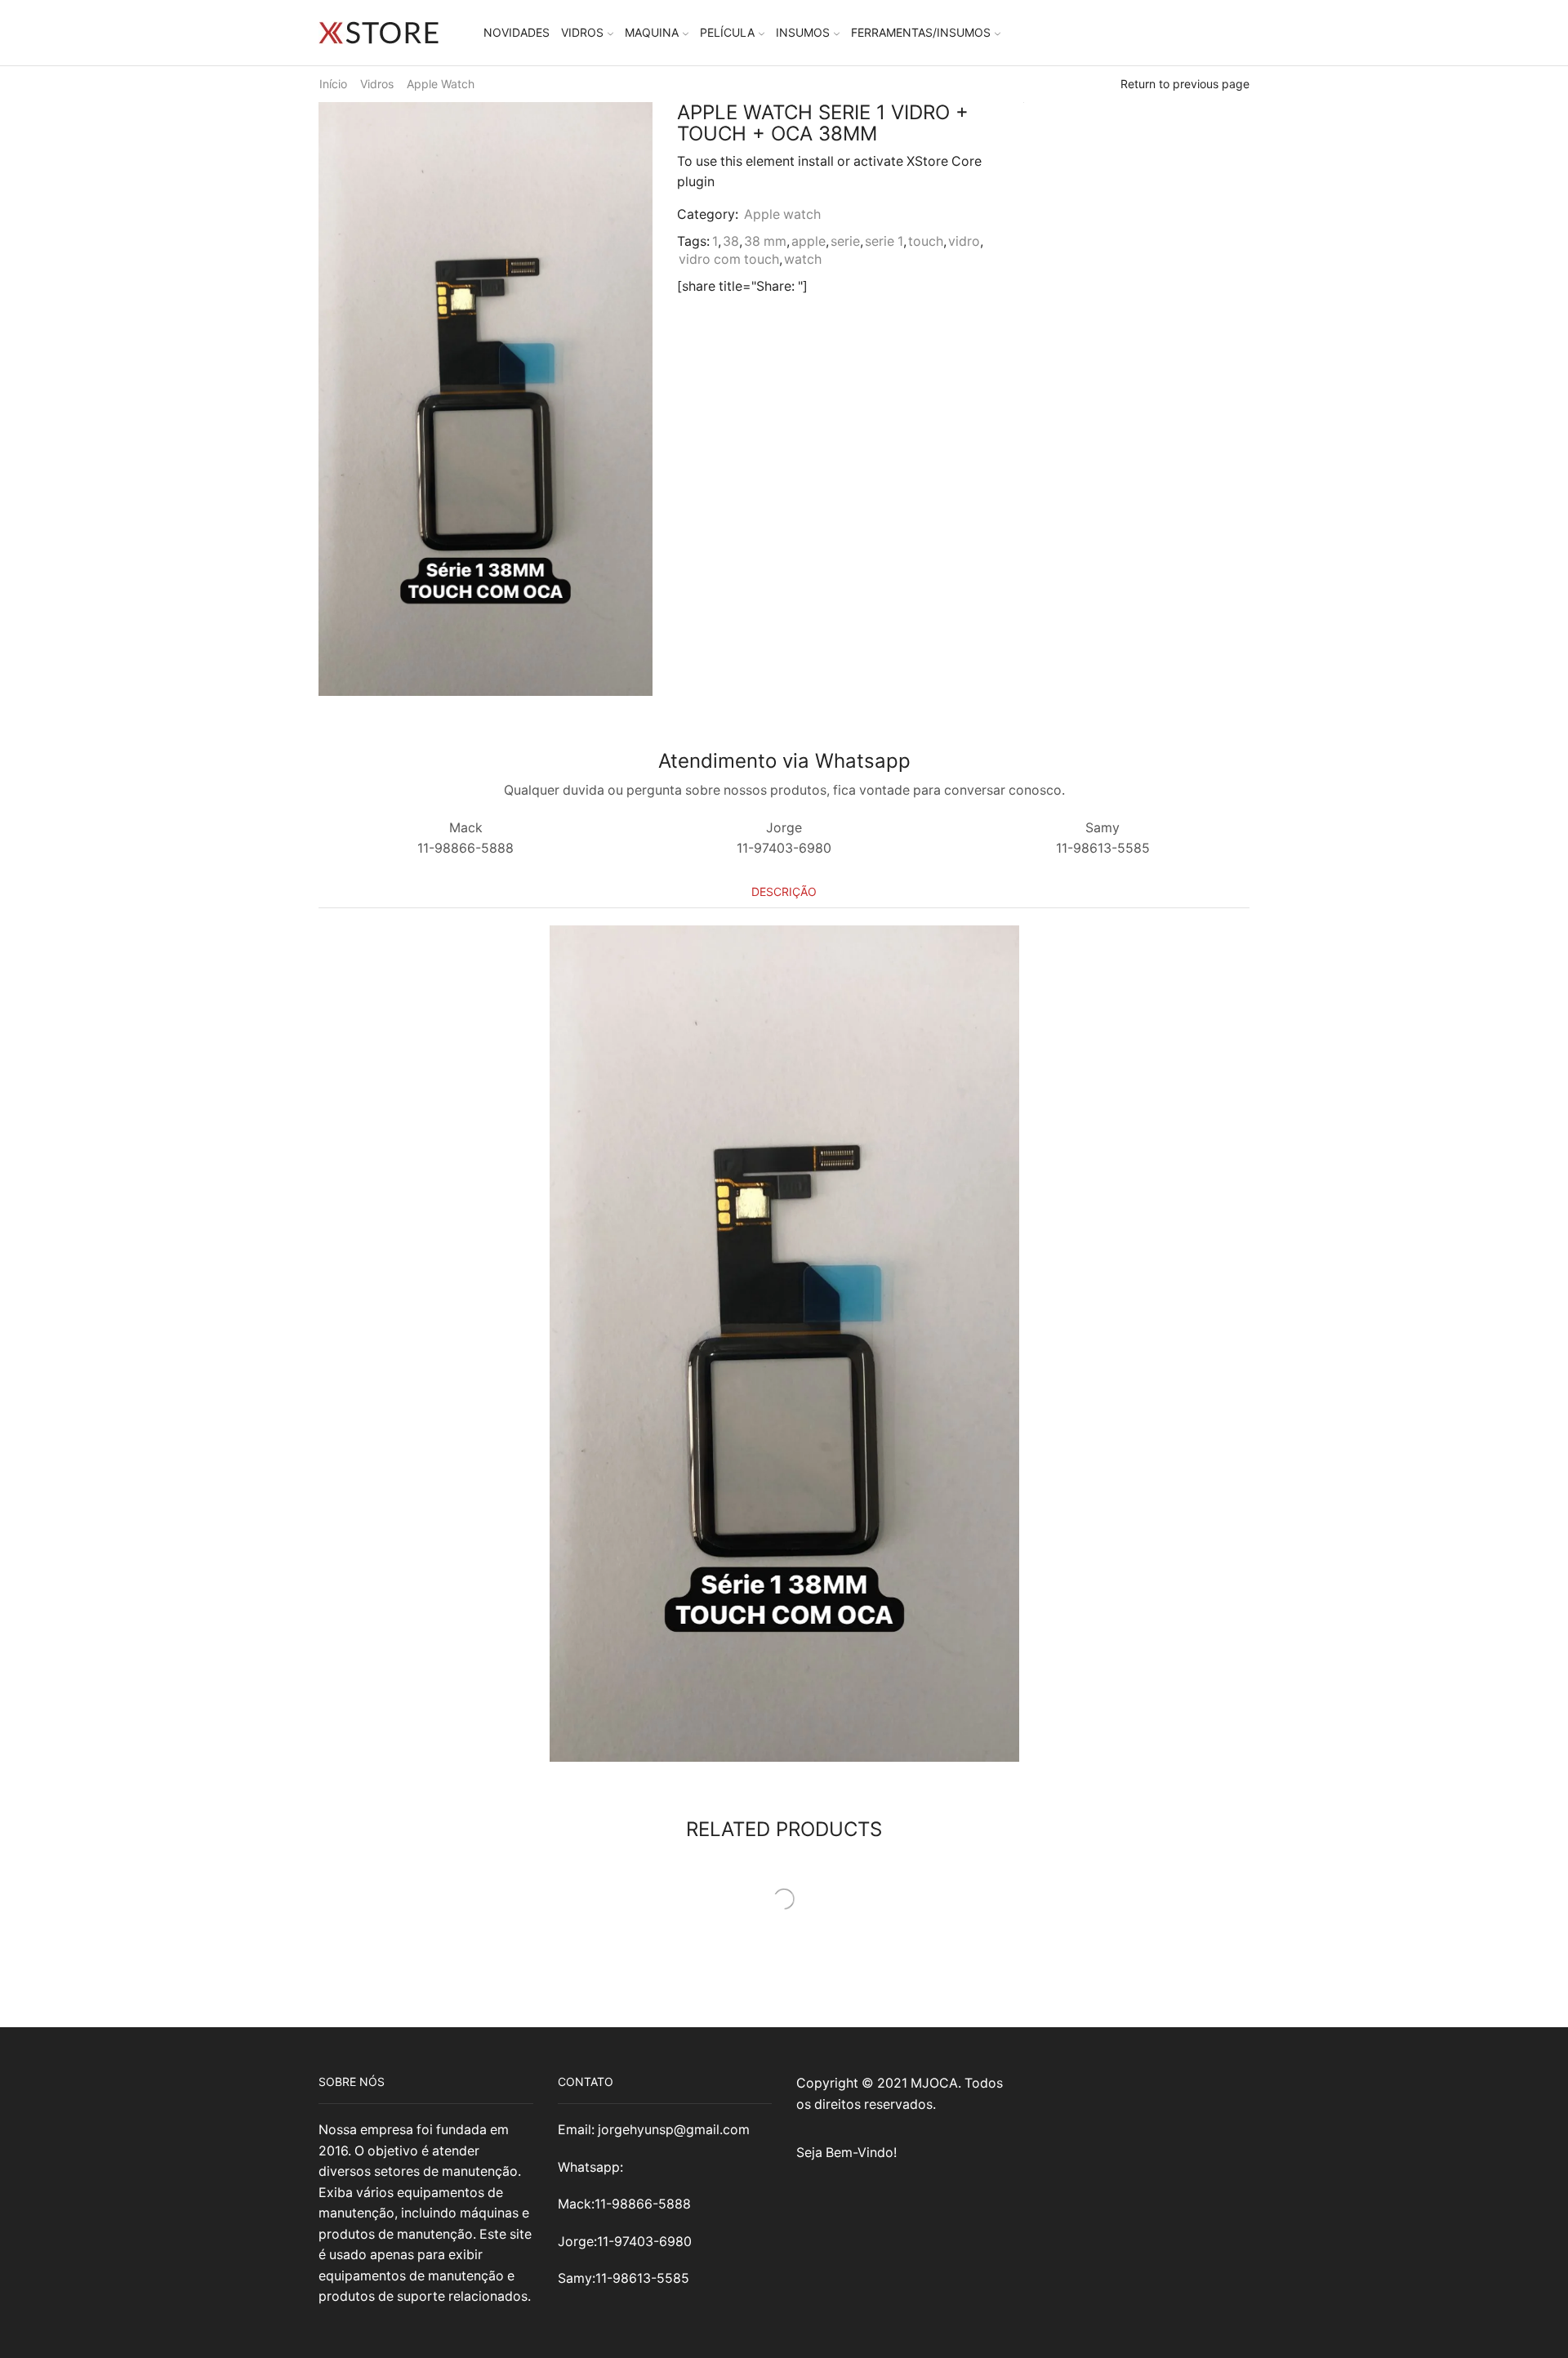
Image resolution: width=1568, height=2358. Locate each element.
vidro (964, 241)
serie (845, 241)
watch (803, 259)
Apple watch (441, 84)
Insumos (803, 32)
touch (926, 241)
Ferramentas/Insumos (921, 32)
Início (333, 84)
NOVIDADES (517, 32)
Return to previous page (1185, 84)
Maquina (652, 32)
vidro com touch (729, 259)
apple (808, 241)
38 (731, 241)
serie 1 (884, 241)
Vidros (582, 32)
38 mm (765, 241)
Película (727, 32)
